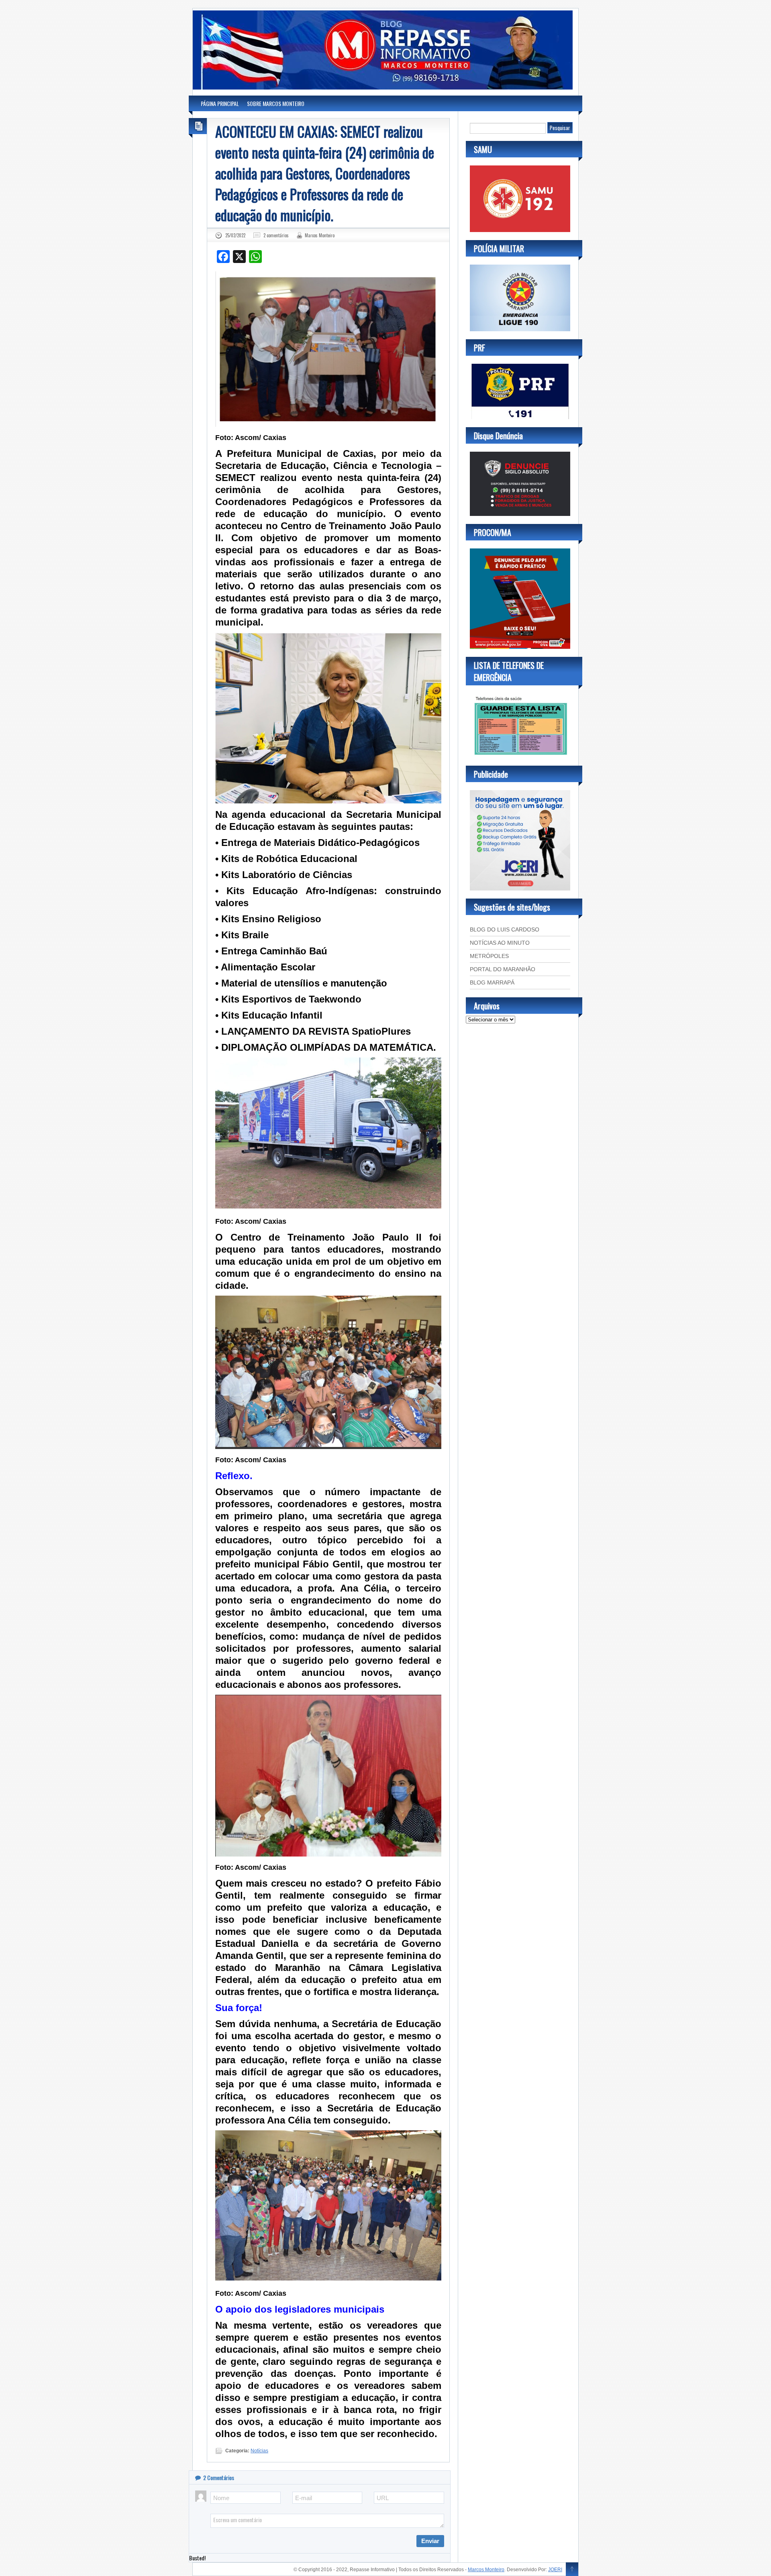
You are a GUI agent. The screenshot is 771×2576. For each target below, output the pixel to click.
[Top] (572, 2570)
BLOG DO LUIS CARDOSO (505, 929)
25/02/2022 (235, 235)
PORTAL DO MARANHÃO (503, 969)
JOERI (555, 2570)
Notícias (259, 2451)
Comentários (219, 2477)
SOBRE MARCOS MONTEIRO (276, 103)
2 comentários (276, 235)
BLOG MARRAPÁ (492, 982)
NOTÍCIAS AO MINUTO (500, 943)
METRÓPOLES (489, 956)
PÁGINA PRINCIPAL (220, 103)
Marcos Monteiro (320, 235)
